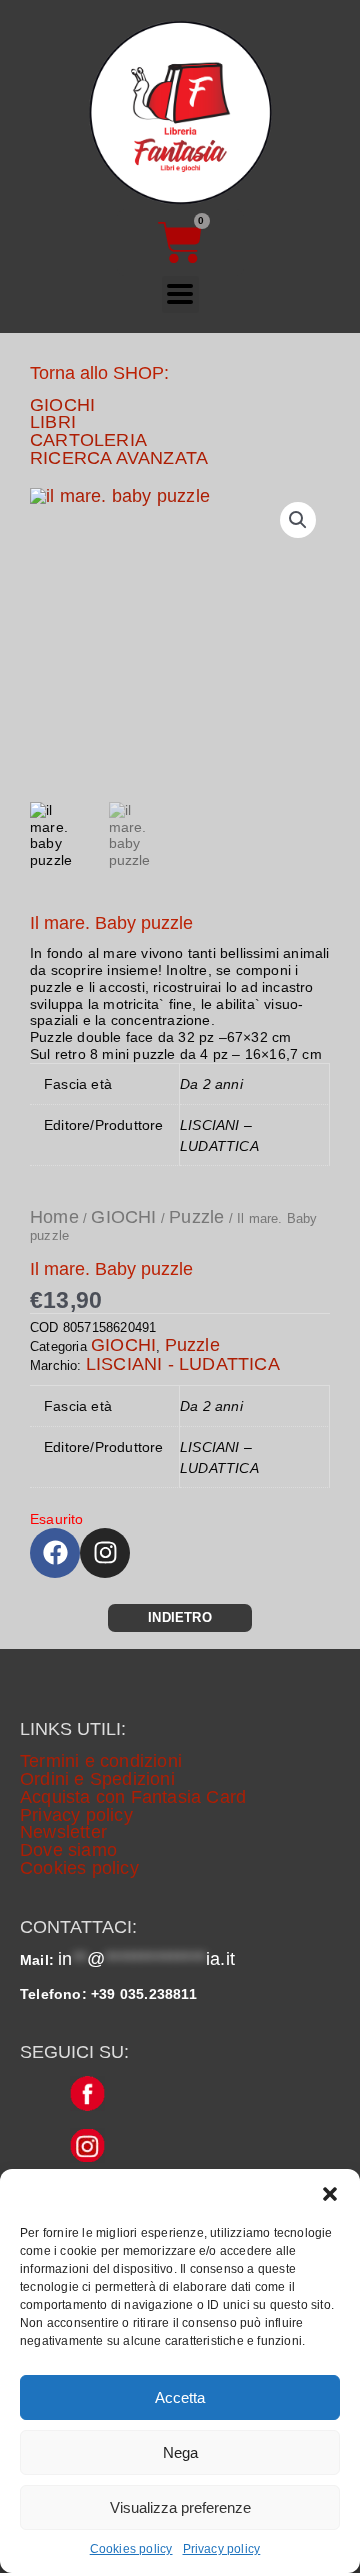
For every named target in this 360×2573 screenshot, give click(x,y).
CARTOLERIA (88, 440)
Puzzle (196, 1217)
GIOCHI (62, 405)
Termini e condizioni (101, 1761)
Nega (180, 2452)
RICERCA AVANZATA (119, 458)
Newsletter (63, 1832)
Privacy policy (222, 2549)
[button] (330, 2194)
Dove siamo (68, 1850)
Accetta (180, 2397)
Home (54, 1217)
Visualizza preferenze (180, 2507)
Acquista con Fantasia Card (133, 1797)
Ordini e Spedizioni (97, 1779)
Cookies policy (131, 2549)
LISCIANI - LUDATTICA (183, 1364)
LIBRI (53, 422)
